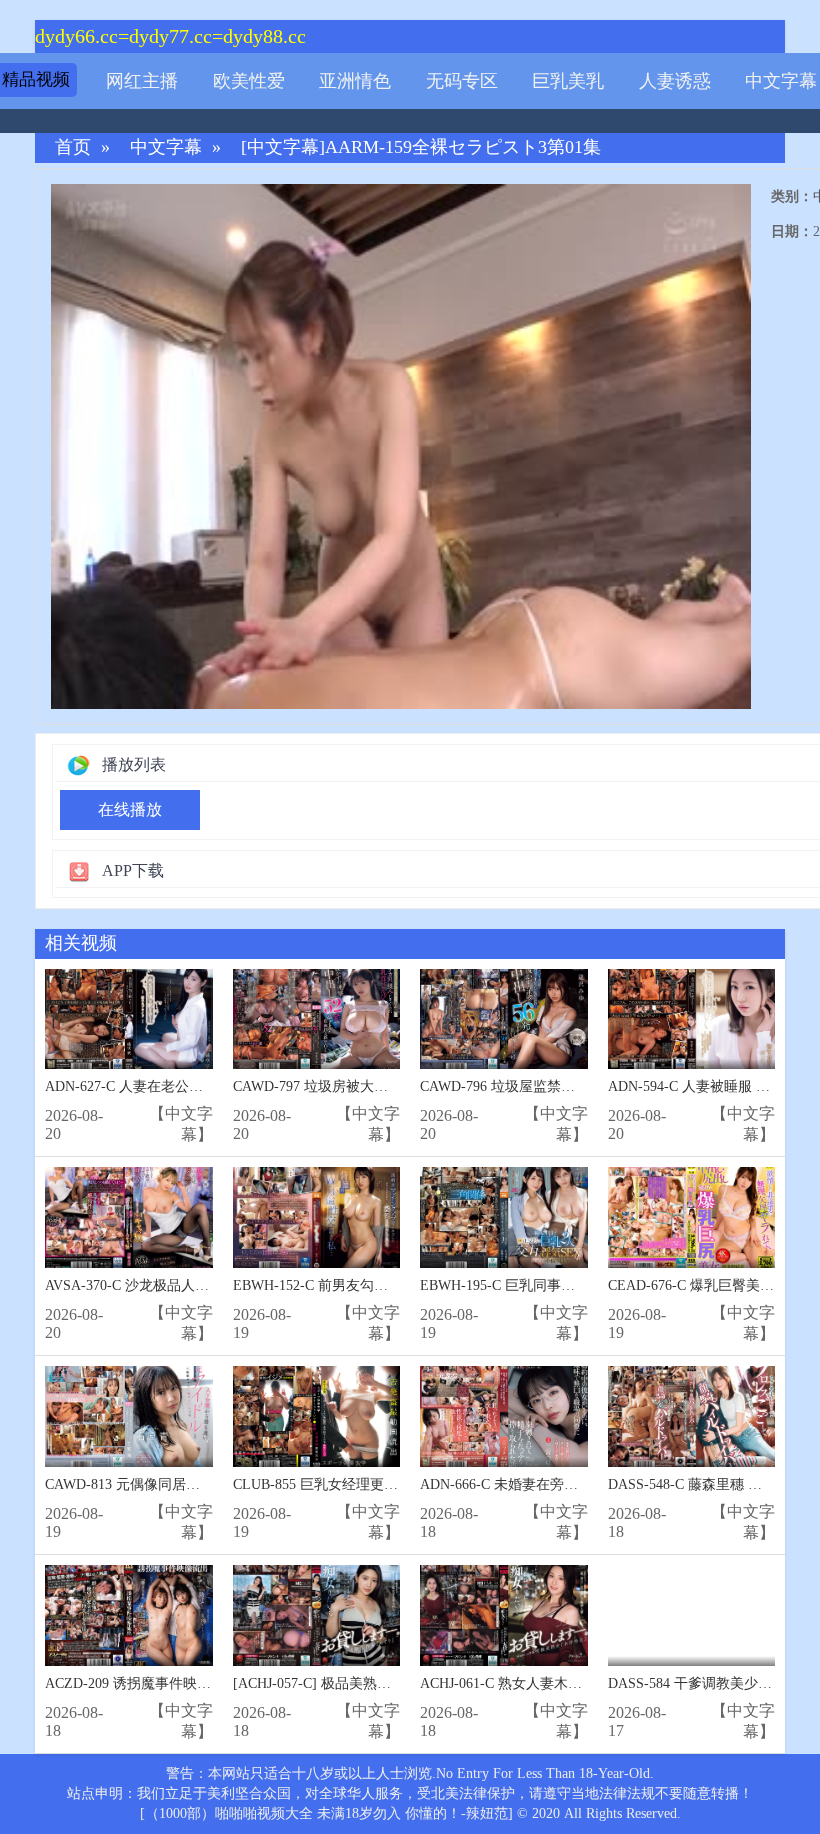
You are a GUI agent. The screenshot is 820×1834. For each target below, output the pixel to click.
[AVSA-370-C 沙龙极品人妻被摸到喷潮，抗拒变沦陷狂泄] (129, 1217)
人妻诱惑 (675, 81)
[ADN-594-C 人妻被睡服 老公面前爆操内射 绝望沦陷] (692, 1019)
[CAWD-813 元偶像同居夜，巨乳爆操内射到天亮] (129, 1416)
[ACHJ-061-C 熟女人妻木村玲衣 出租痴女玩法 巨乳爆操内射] (504, 1615)
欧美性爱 (249, 81)
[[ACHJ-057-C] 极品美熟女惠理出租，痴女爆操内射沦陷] (317, 1615)
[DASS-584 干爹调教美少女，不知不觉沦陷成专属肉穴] (692, 1615)
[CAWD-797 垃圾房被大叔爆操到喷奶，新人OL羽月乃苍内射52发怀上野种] (317, 1019)
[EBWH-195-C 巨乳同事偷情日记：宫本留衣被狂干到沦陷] (504, 1217)
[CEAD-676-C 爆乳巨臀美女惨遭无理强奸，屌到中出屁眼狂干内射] (692, 1217)
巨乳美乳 (568, 81)
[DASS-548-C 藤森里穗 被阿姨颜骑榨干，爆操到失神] (692, 1416)
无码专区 (462, 81)
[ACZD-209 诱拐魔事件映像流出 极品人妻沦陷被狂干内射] (129, 1615)
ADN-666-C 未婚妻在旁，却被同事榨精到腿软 (562, 1484)
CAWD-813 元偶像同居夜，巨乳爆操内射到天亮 (192, 1484)
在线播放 (130, 809)
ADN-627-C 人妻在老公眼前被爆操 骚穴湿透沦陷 (196, 1086)
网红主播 (142, 81)
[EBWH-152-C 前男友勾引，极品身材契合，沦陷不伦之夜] (317, 1217)
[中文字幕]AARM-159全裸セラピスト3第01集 (421, 147)
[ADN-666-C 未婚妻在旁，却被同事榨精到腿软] (504, 1416)
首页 (73, 147)
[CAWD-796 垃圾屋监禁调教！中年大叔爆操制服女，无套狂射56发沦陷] (504, 1019)
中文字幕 (781, 81)
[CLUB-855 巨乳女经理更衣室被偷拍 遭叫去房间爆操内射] (317, 1416)
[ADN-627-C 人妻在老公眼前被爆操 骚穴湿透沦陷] (129, 1019)
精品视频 (36, 79)
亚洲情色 (355, 81)
